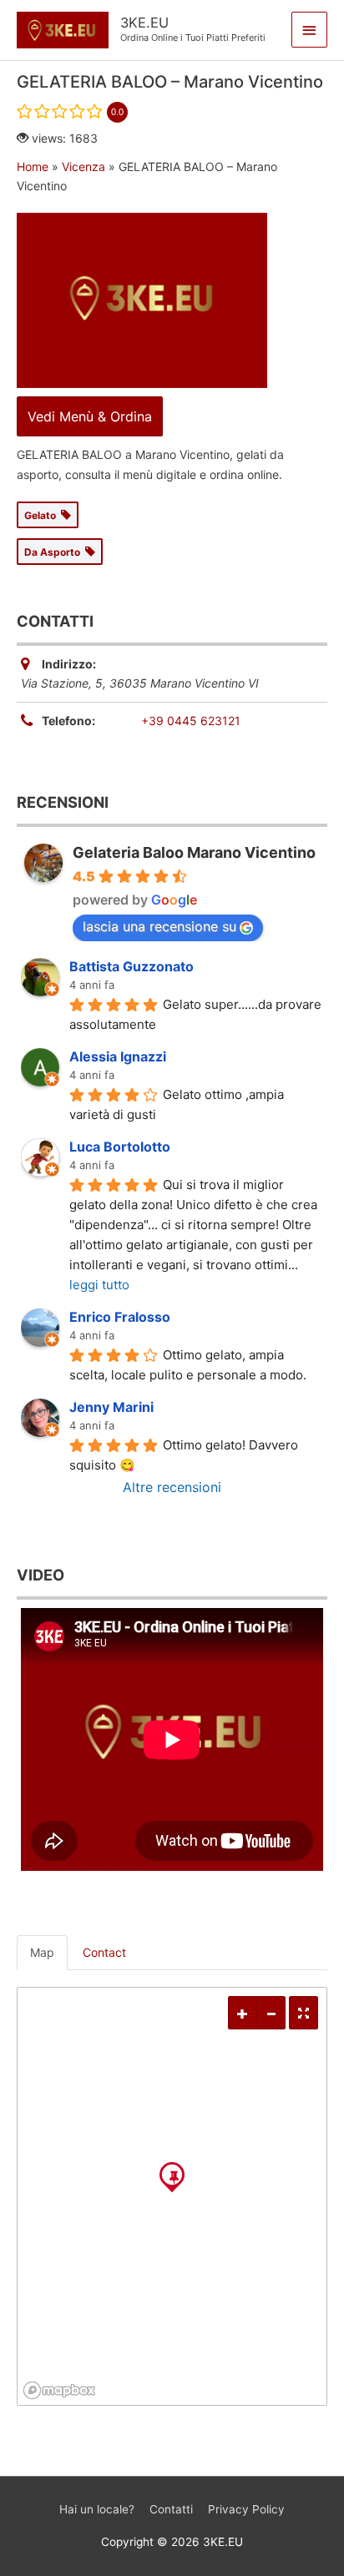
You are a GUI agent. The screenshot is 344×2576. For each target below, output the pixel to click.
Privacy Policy (246, 2509)
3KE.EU (144, 23)
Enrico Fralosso (120, 1317)
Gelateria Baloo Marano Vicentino (194, 852)
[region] (172, 2196)
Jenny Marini (111, 1407)
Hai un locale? (97, 2509)
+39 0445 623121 (191, 721)
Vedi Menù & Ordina (90, 416)
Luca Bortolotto (120, 1147)
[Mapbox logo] (59, 2390)
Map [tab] (42, 1952)
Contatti (171, 2509)
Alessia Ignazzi (118, 1056)
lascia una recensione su (159, 926)
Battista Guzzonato (132, 966)
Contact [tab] (104, 1952)
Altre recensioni (172, 1487)
